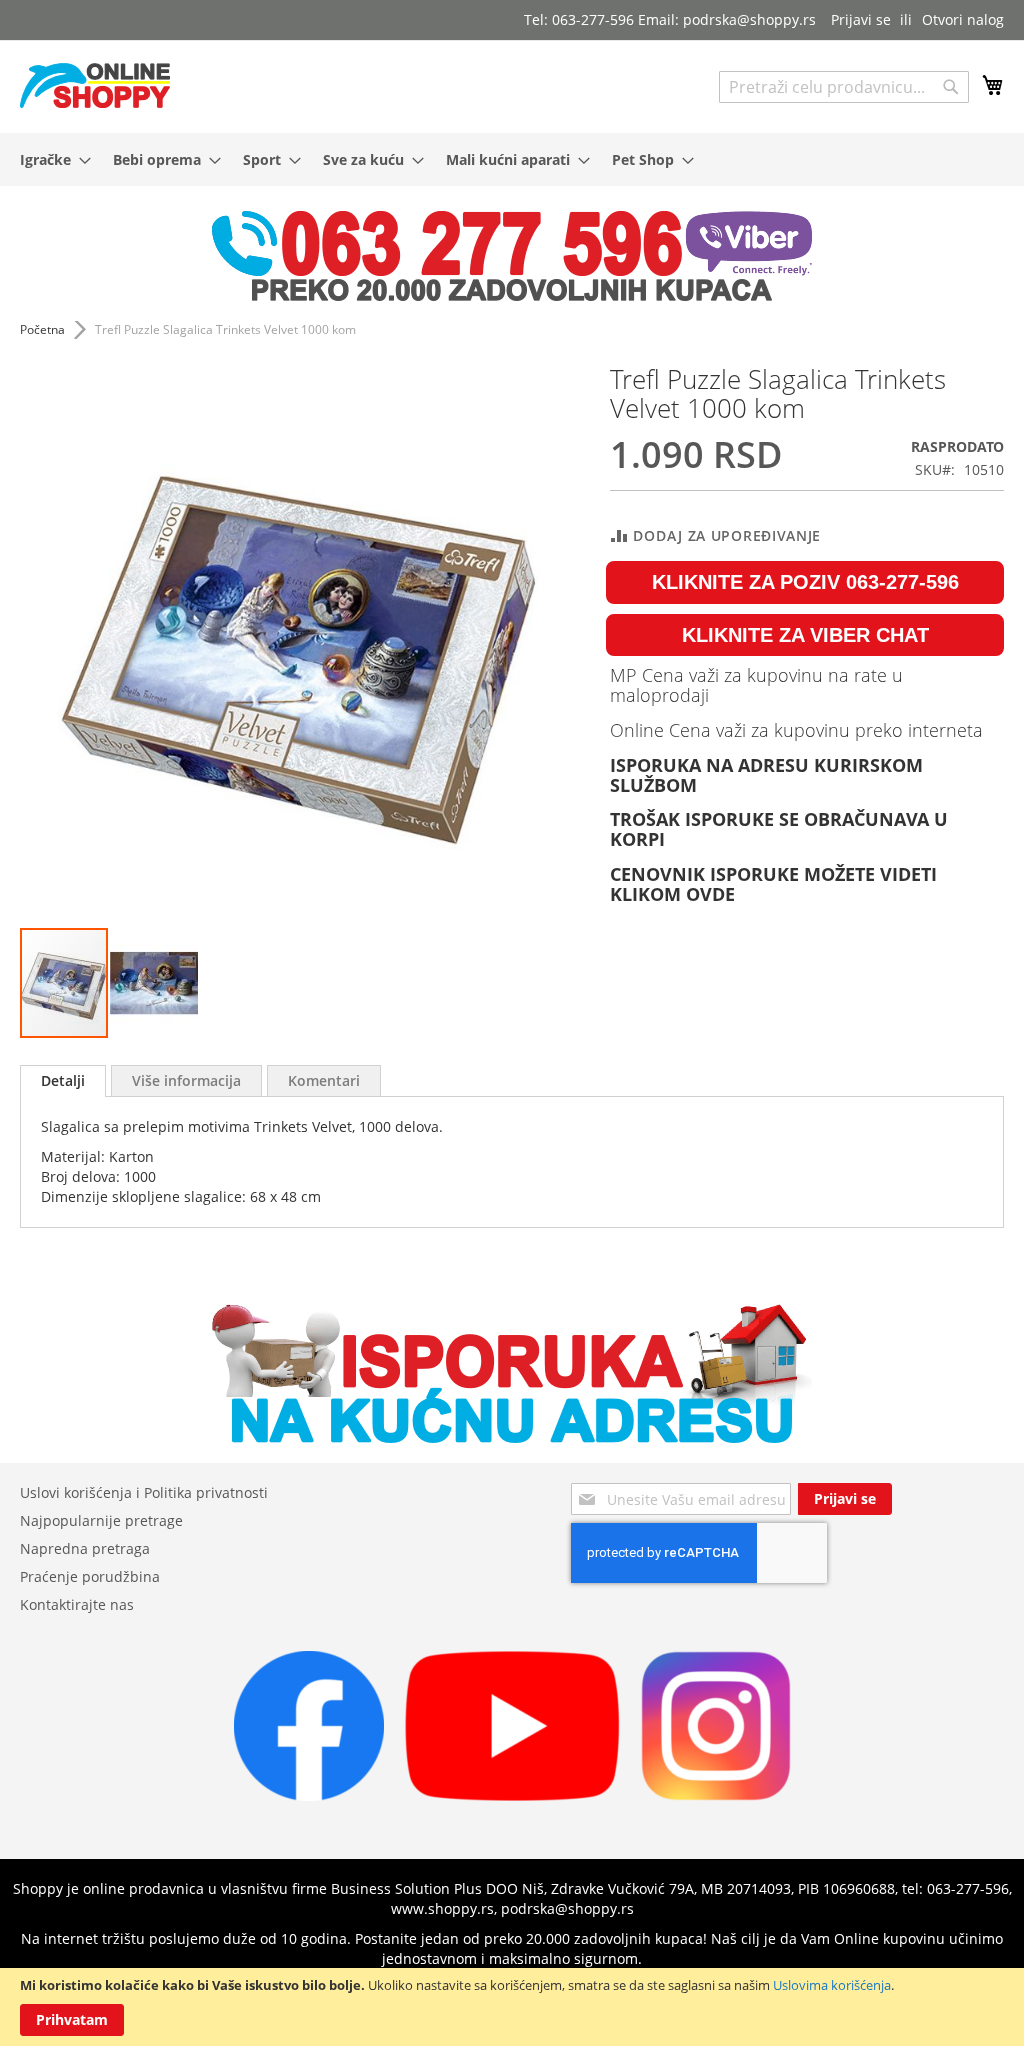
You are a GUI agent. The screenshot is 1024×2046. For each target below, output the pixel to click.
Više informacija (186, 1080)
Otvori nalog (963, 19)
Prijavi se (861, 19)
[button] (154, 983)
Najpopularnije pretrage (101, 1520)
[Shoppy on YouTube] (512, 1795)
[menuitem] (49, 159)
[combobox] (844, 87)
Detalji (63, 1080)
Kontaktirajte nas (77, 1604)
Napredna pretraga (85, 1548)
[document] (512, 2007)
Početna (42, 329)
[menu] (512, 159)
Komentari (324, 1080)
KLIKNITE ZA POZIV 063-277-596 (805, 582)
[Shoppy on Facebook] (309, 1795)
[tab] (63, 1081)
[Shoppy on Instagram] (716, 1795)
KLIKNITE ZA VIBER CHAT (805, 635)
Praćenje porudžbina (90, 1576)
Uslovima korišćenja (832, 1985)
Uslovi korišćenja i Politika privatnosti (144, 1492)
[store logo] (95, 85)
